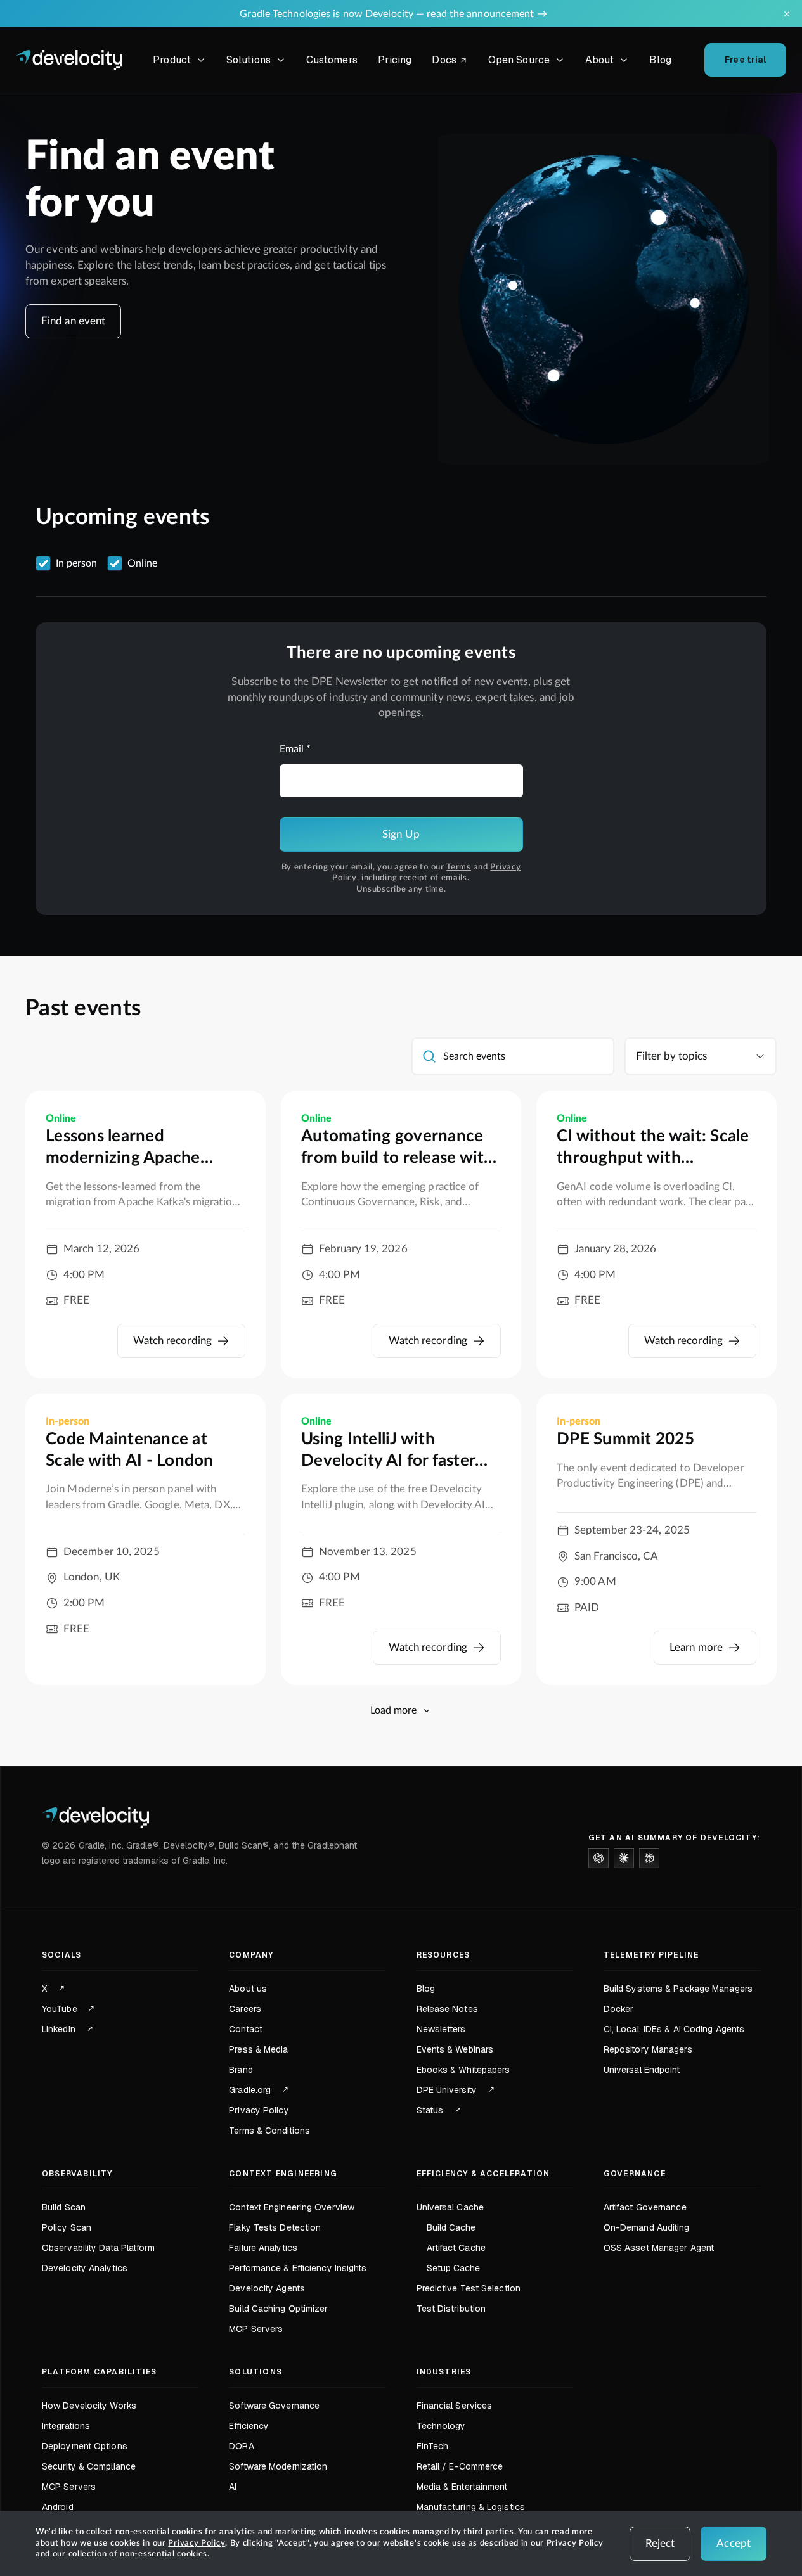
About (600, 60)
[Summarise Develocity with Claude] (624, 1858)
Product (172, 60)
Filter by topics (672, 1056)
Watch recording (173, 1341)
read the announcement (487, 14)
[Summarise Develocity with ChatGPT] (598, 1858)
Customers (332, 60)
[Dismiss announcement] (787, 14)
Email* (295, 749)
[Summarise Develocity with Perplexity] (649, 1858)
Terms (459, 867)
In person (76, 563)
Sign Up (401, 834)
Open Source (519, 60)
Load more (393, 1710)
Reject (660, 2543)
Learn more (696, 1647)
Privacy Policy (197, 2543)
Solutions (249, 60)
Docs (452, 62)
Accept (734, 2543)
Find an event (73, 321)
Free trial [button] (746, 60)
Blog (660, 60)
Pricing (395, 60)
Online (142, 563)
